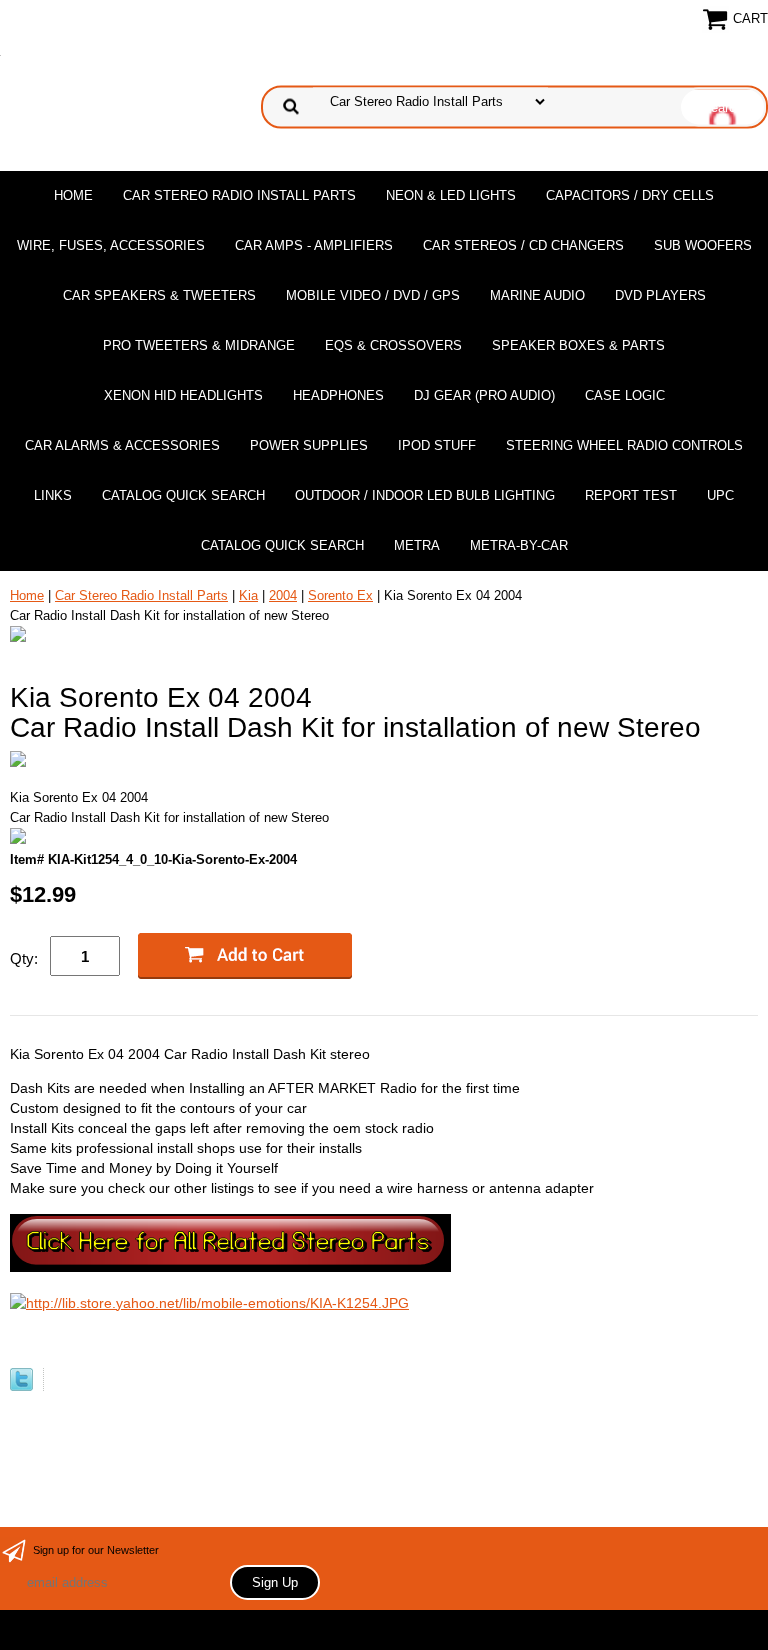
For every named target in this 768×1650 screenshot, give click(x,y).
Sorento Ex (340, 595)
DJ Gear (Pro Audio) (484, 395)
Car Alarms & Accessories (122, 445)
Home (73, 195)
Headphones (338, 395)
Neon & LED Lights (451, 195)
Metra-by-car (519, 545)
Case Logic (625, 395)
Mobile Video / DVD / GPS (373, 295)
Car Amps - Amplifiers (314, 245)
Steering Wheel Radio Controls (624, 445)
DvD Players (660, 295)
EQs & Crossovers (393, 345)
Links (53, 495)
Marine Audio (537, 295)
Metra (417, 545)
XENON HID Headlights (183, 395)
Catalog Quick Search (183, 495)
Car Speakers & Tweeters (159, 295)
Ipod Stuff (437, 445)
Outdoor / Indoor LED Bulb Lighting (425, 495)
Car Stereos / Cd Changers (523, 245)
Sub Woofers (703, 245)
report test (631, 495)
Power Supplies (309, 445)
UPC (720, 495)
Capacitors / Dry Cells (630, 195)
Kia (248, 595)
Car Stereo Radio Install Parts (239, 195)
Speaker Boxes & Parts (578, 345)
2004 (283, 595)
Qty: (24, 958)
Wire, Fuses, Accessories (111, 245)
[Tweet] (21, 1386)
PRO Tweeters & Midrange (199, 345)
